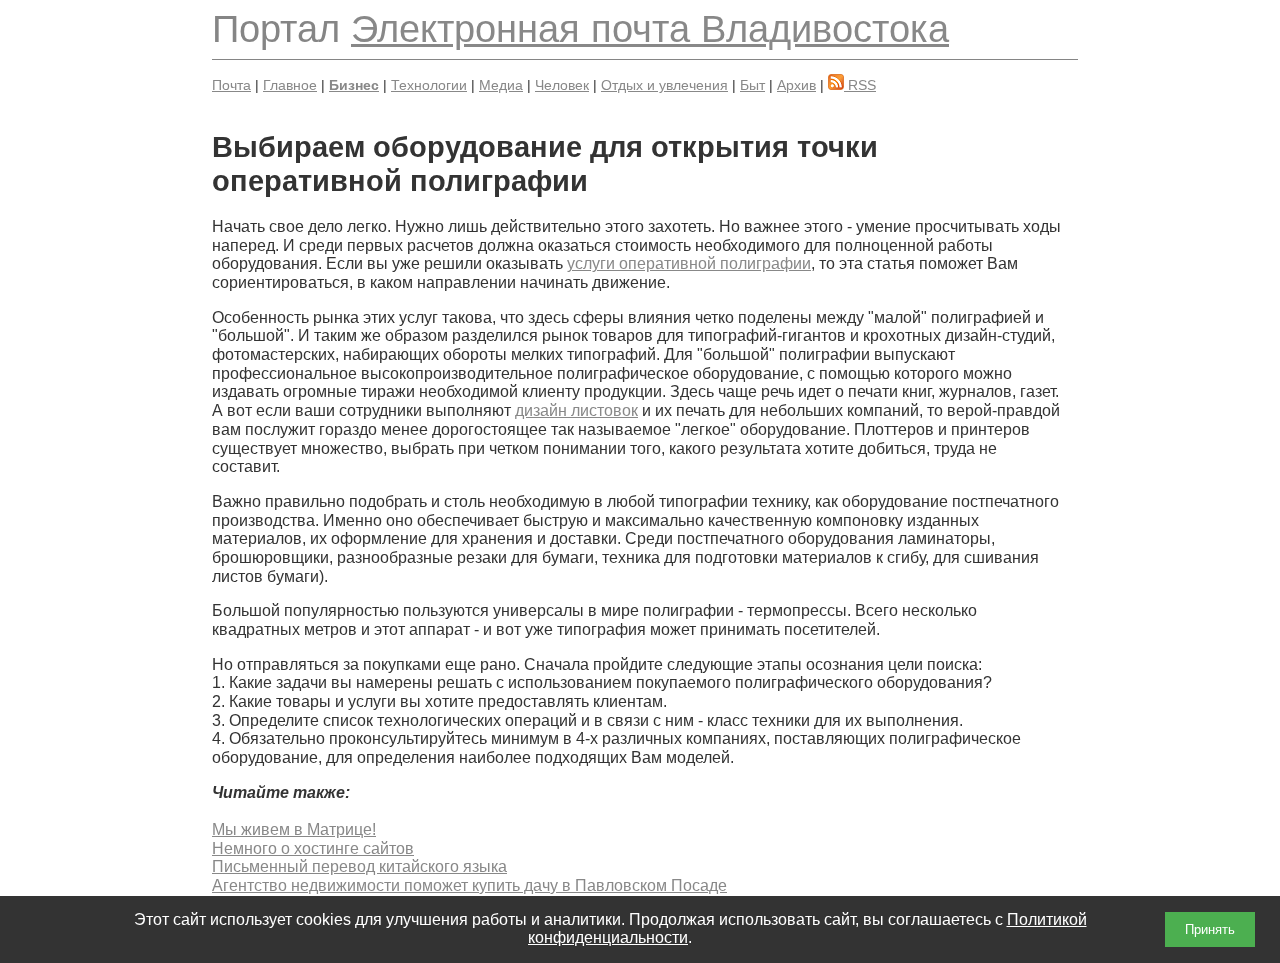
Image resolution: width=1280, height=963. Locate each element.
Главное (290, 85)
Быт (752, 85)
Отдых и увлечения (664, 85)
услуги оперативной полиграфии (689, 263)
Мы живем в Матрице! (294, 829)
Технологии (429, 85)
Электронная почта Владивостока (650, 28)
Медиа (501, 85)
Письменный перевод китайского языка (359, 866)
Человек (562, 85)
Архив (796, 85)
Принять (1210, 929)
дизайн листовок (576, 410)
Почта (231, 85)
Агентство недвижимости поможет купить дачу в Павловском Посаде (469, 885)
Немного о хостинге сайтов (313, 848)
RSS (860, 85)
